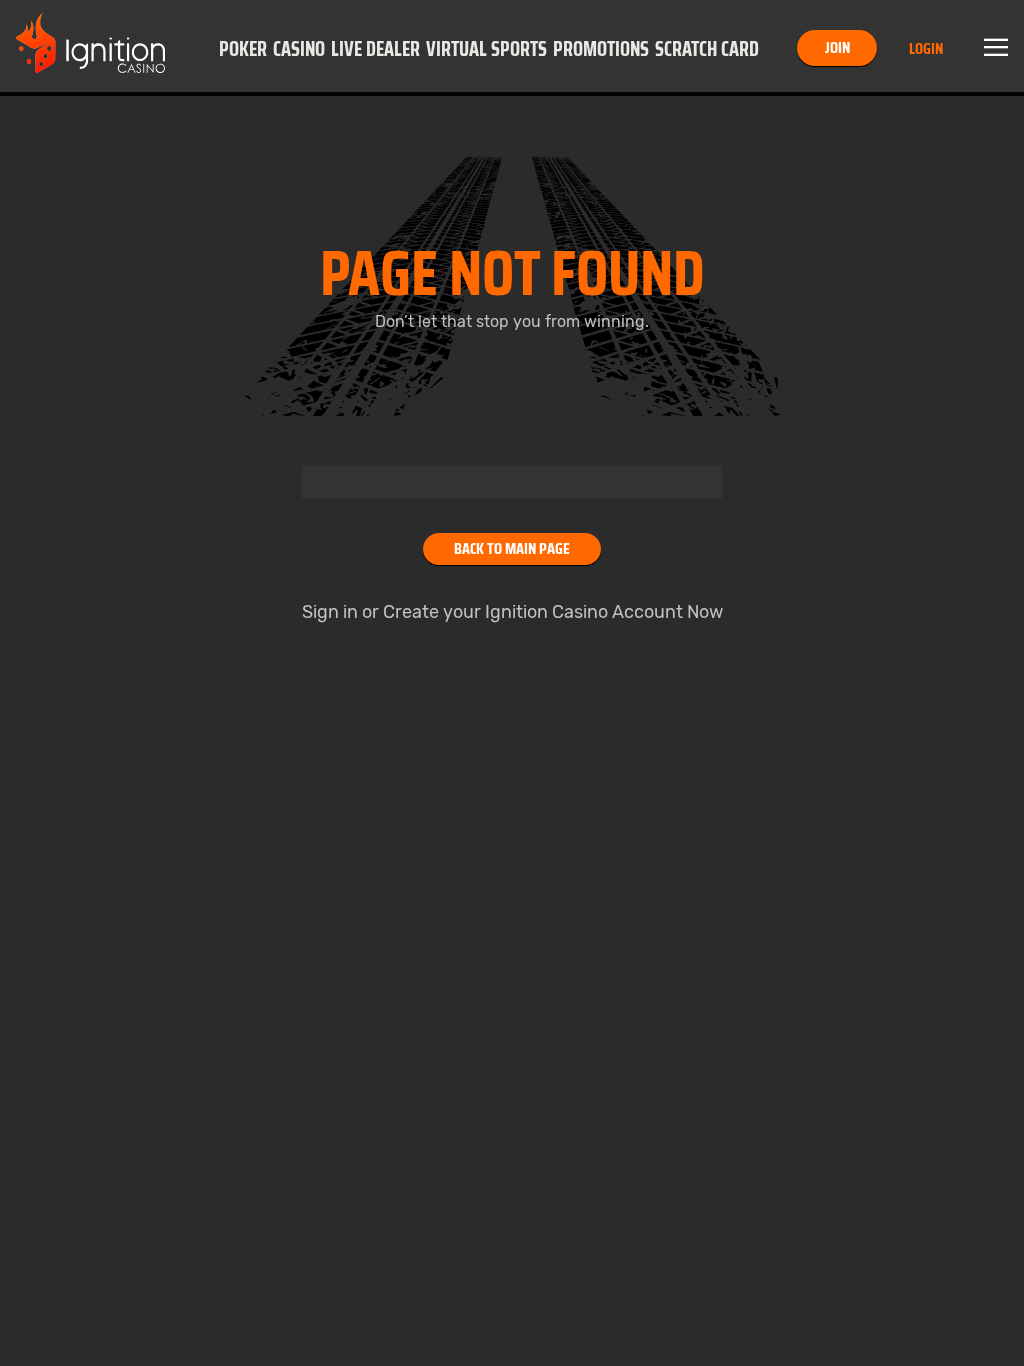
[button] (243, 48)
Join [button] (837, 47)
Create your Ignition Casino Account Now (553, 612)
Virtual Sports (486, 49)
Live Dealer (375, 49)
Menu (996, 48)
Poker (243, 49)
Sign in (330, 612)
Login (926, 48)
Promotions (601, 49)
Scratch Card (707, 49)
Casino (299, 49)
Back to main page (512, 548)
